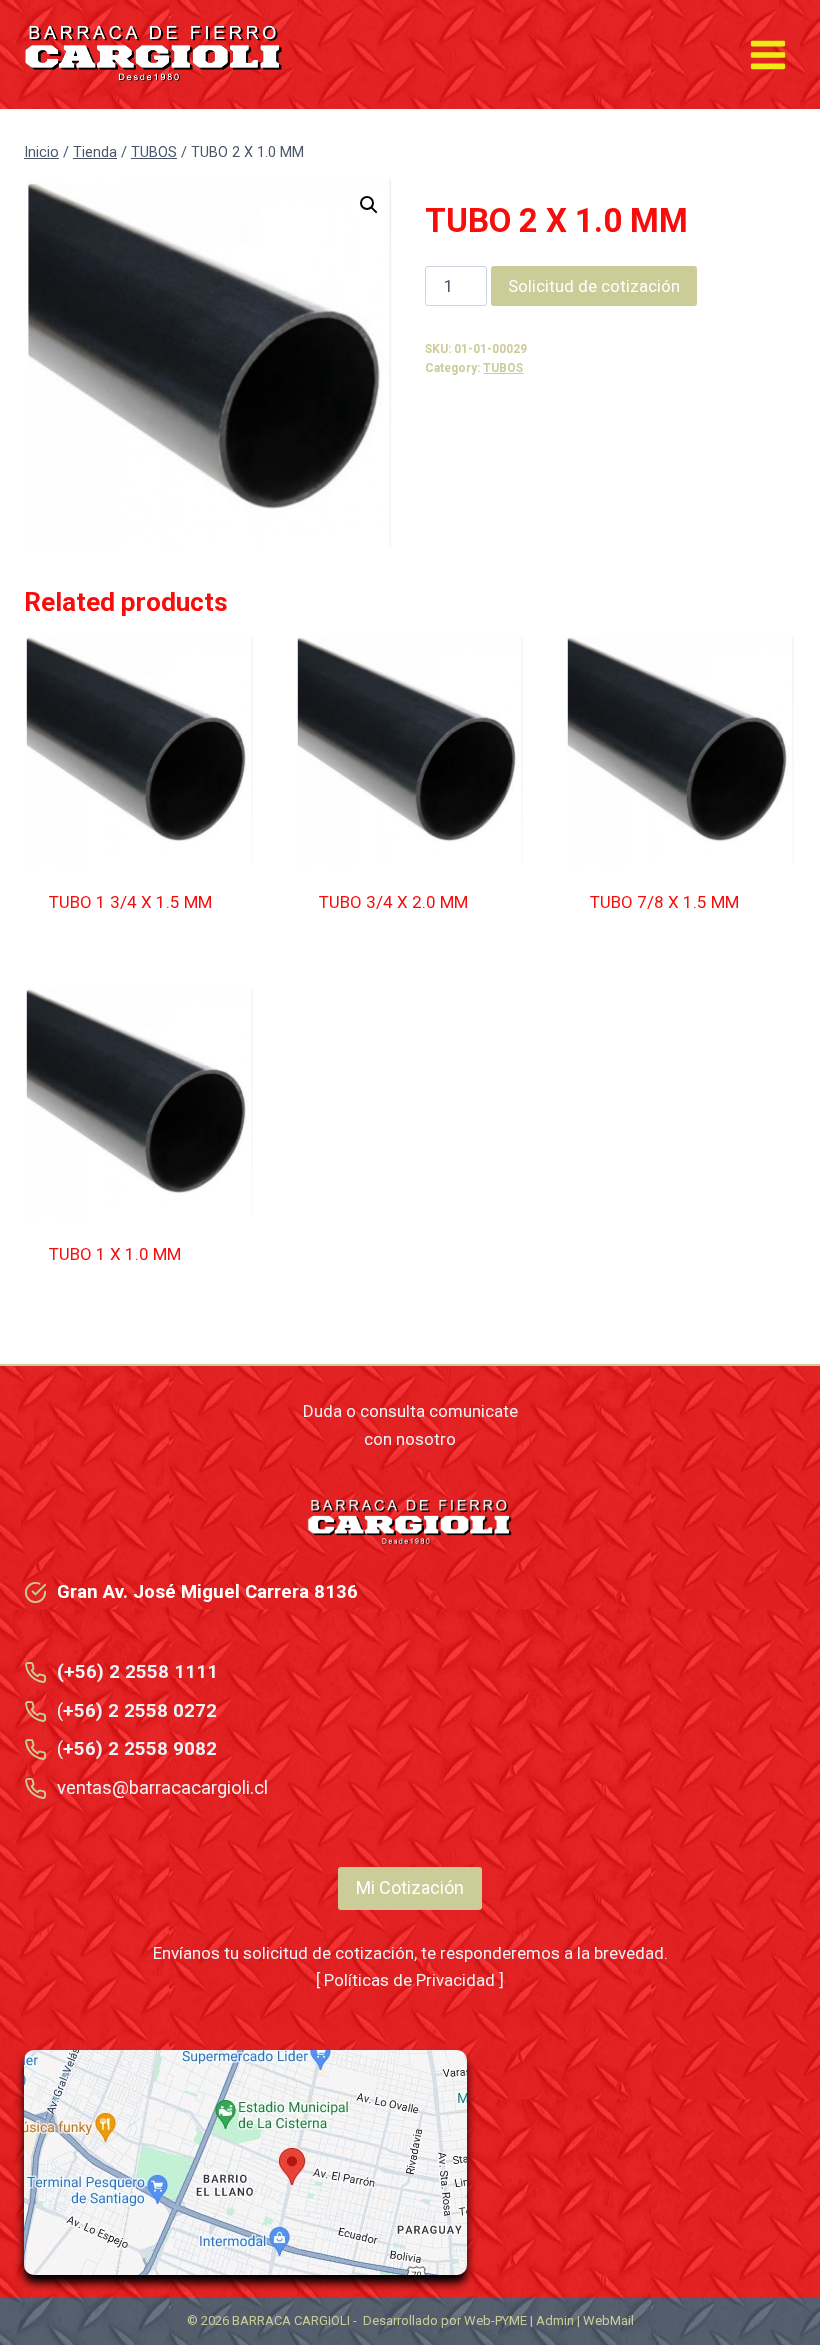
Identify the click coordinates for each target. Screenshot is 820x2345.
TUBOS (503, 368)
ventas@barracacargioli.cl (162, 1788)
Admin (555, 2320)
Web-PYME (495, 2320)
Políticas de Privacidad (409, 1980)
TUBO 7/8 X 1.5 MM (664, 902)
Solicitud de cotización (594, 286)
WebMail (608, 2320)
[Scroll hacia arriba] (761, 2260)
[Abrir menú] (767, 54)
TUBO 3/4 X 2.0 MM (393, 902)
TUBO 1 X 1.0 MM (115, 1254)
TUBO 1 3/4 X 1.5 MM (130, 902)
